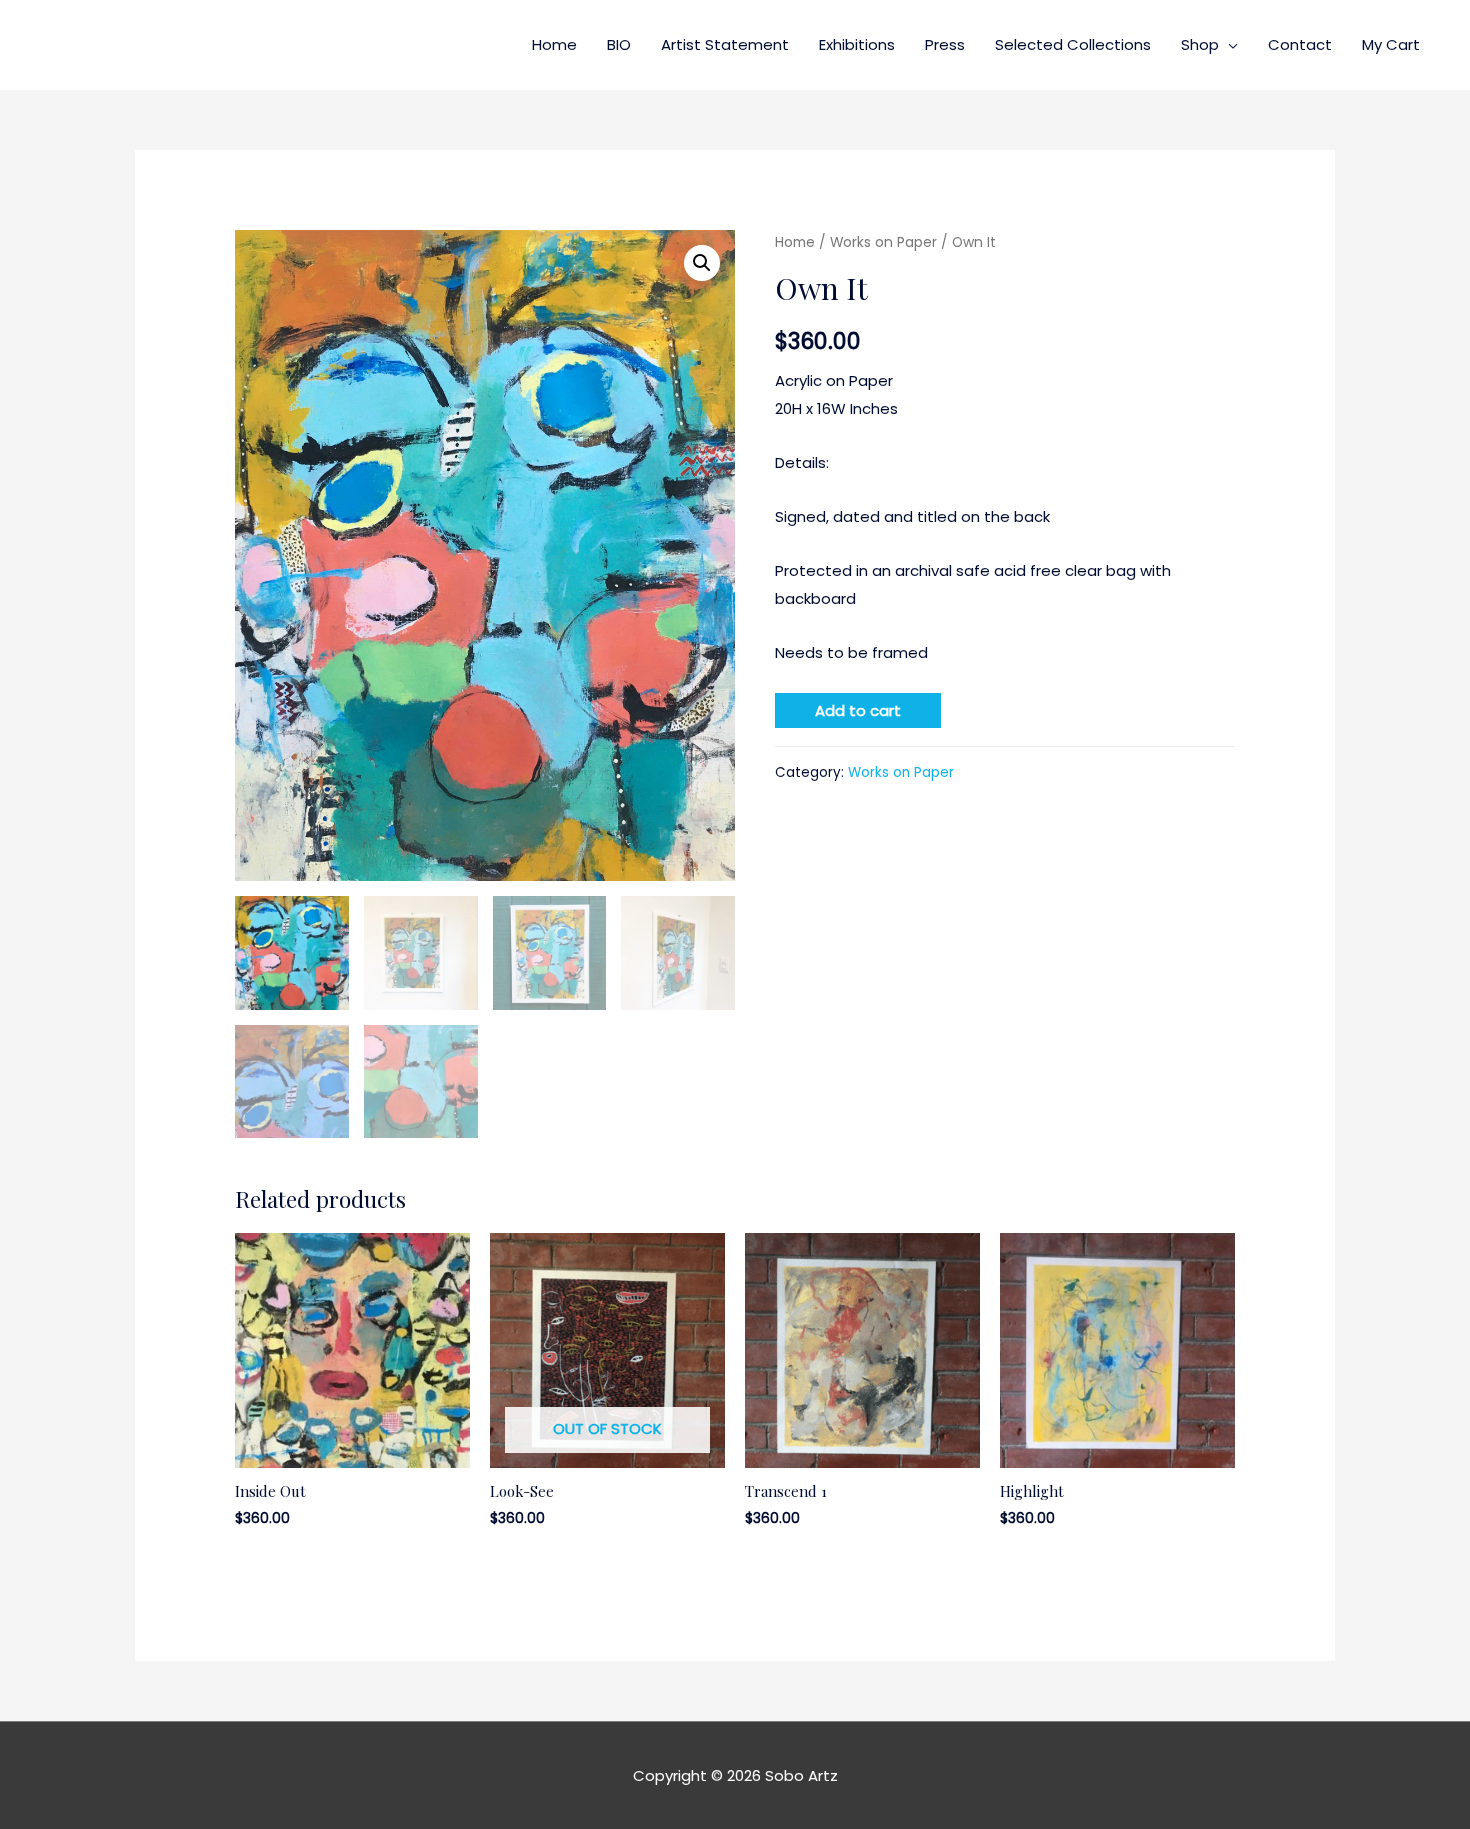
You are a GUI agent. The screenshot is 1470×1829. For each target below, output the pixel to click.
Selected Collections (1073, 44)
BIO (619, 44)
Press (945, 44)
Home (554, 44)
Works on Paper (883, 242)
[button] (702, 263)
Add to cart (858, 710)
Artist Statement (725, 44)
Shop (1200, 44)
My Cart (1391, 44)
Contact (1300, 44)
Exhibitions (857, 44)
